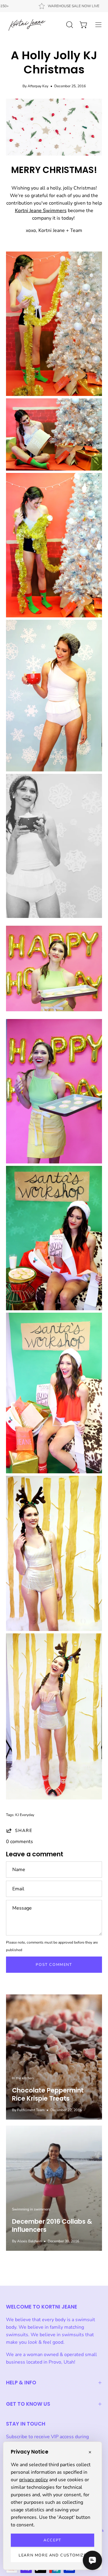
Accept (52, 2540)
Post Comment (54, 1965)
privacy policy (34, 2480)
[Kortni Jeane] (27, 25)
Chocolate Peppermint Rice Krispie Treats (48, 2094)
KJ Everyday (25, 1815)
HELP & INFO (21, 2383)
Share (24, 1830)
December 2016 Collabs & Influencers (52, 2225)
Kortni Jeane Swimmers (41, 211)
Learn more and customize (52, 2555)
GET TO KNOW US (28, 2404)
